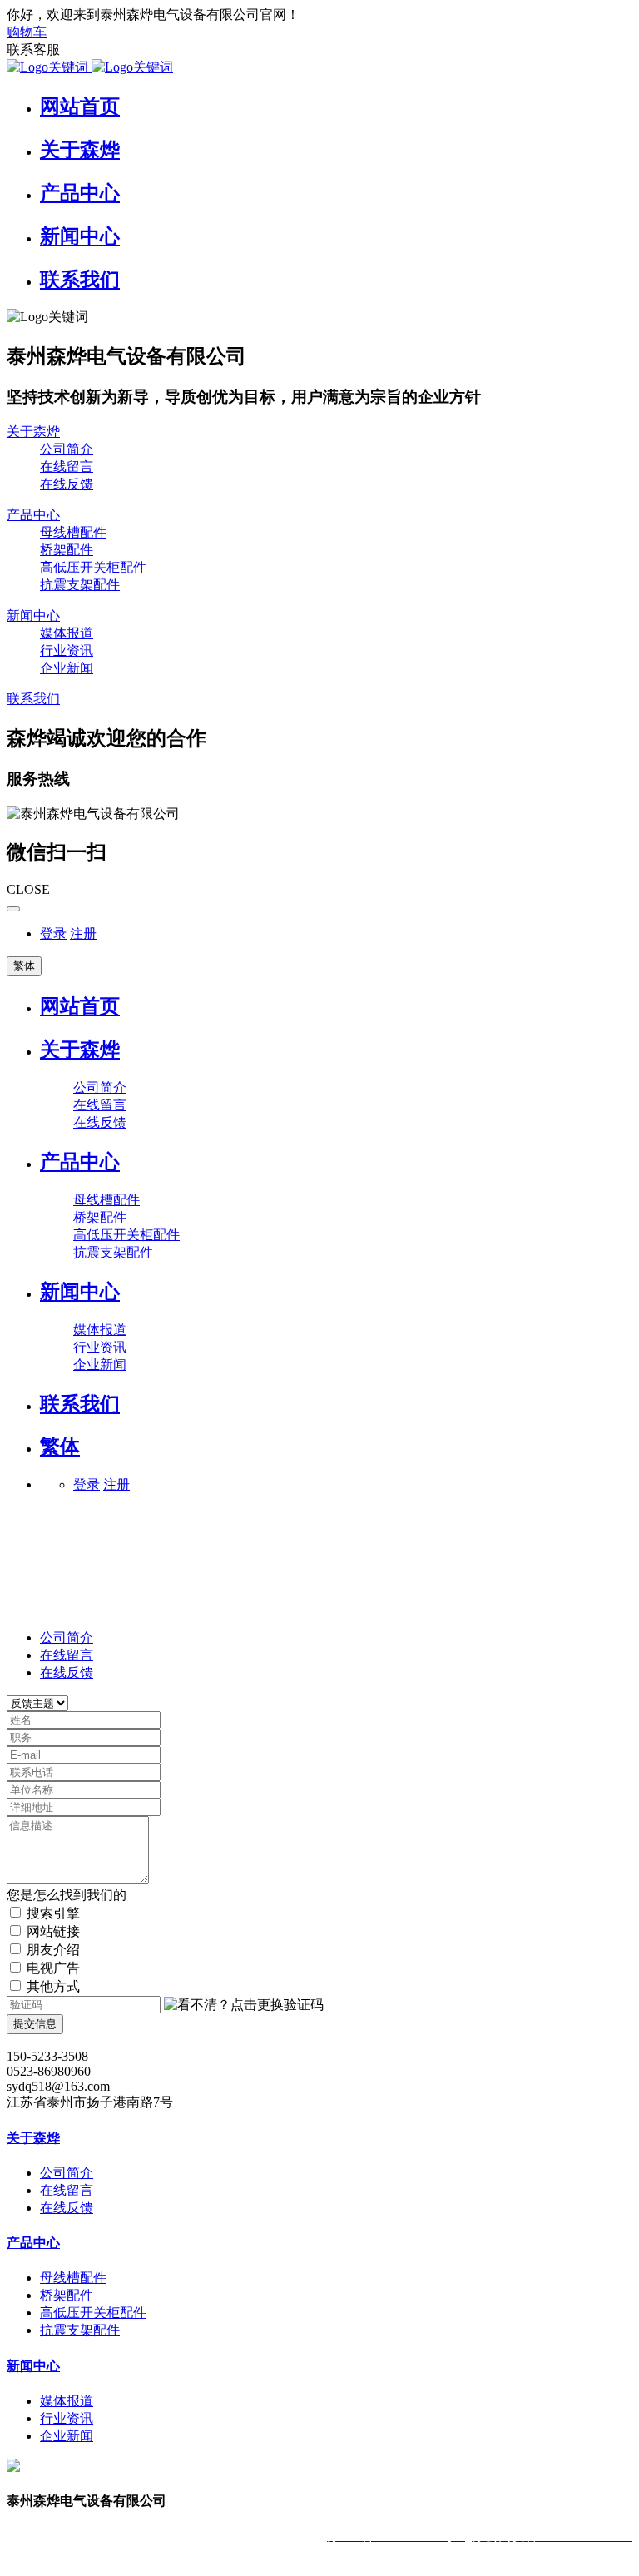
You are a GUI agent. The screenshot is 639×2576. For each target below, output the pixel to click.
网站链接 (53, 1931)
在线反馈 (67, 1673)
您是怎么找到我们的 (67, 1895)
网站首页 (80, 1006)
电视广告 (53, 1968)
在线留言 (67, 1655)
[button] (244, 2005)
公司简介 (67, 1638)
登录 (53, 933)
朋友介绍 (53, 1950)
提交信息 (35, 2024)
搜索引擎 (53, 1913)
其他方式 (53, 1986)
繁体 (24, 966)
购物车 (27, 32)
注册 (83, 933)
